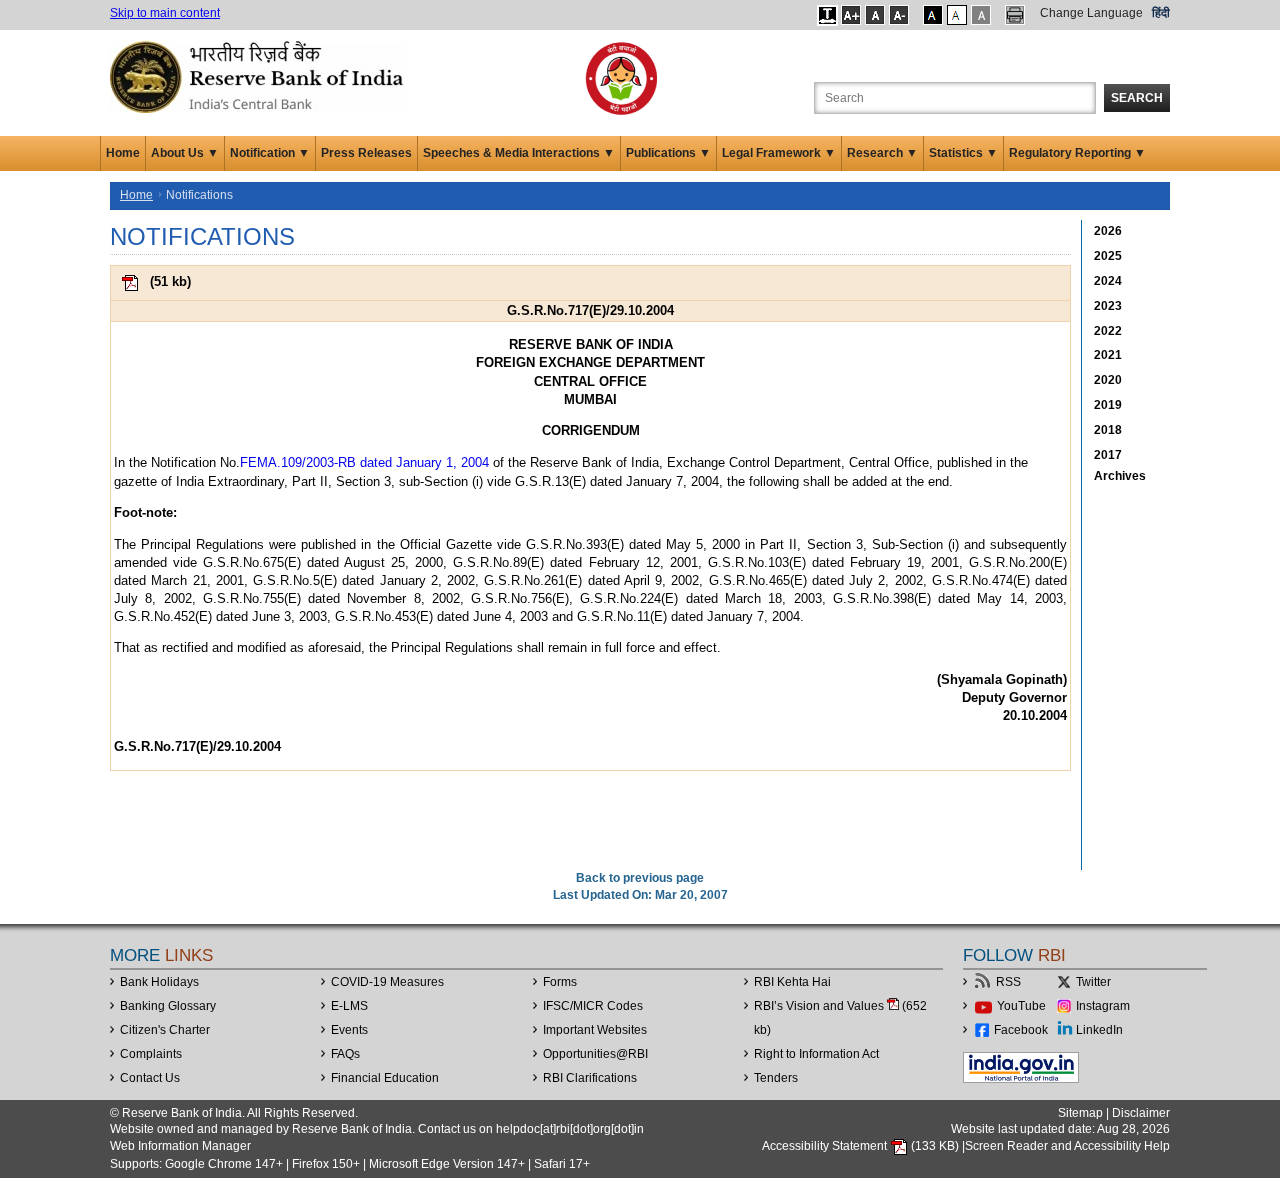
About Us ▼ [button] (185, 153)
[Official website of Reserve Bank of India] (260, 76)
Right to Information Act (816, 1054)
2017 (1108, 455)
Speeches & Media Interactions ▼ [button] (519, 153)
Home (123, 153)
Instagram (1103, 1006)
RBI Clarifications (590, 1078)
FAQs (345, 1054)
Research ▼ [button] (882, 153)
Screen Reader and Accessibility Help (1067, 1146)
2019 (1108, 405)
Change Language (1091, 13)
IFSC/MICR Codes (593, 1006)
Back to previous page (640, 878)
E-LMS (349, 1006)
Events (349, 1030)
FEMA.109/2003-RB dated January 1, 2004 (364, 462)
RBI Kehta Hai (792, 982)
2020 (1108, 380)
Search (1137, 98)
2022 (1108, 331)
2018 (1108, 430)
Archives (1120, 476)
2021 (1108, 355)
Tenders (776, 1078)
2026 (1108, 231)
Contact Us (150, 1078)
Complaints (151, 1054)
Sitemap (1080, 1113)
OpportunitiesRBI (595, 1054)
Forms (560, 982)
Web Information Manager (180, 1146)
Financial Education (385, 1078)
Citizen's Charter (165, 1030)
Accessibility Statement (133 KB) (862, 1146)
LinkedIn (1099, 1030)
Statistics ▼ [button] (963, 153)
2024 (1108, 281)
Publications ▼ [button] (668, 153)
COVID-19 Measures (387, 982)
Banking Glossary (168, 1006)
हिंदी (1161, 13)
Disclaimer (1141, 1113)
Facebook (1021, 1030)
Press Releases (366, 153)
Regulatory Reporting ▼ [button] (1077, 153)
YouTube (1021, 1006)
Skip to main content (165, 13)
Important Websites (595, 1030)
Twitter (1093, 982)
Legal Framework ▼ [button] (779, 153)
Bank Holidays (159, 982)
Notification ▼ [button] (270, 153)
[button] (827, 15)
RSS (1008, 982)
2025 (1108, 256)
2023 (1108, 306)
